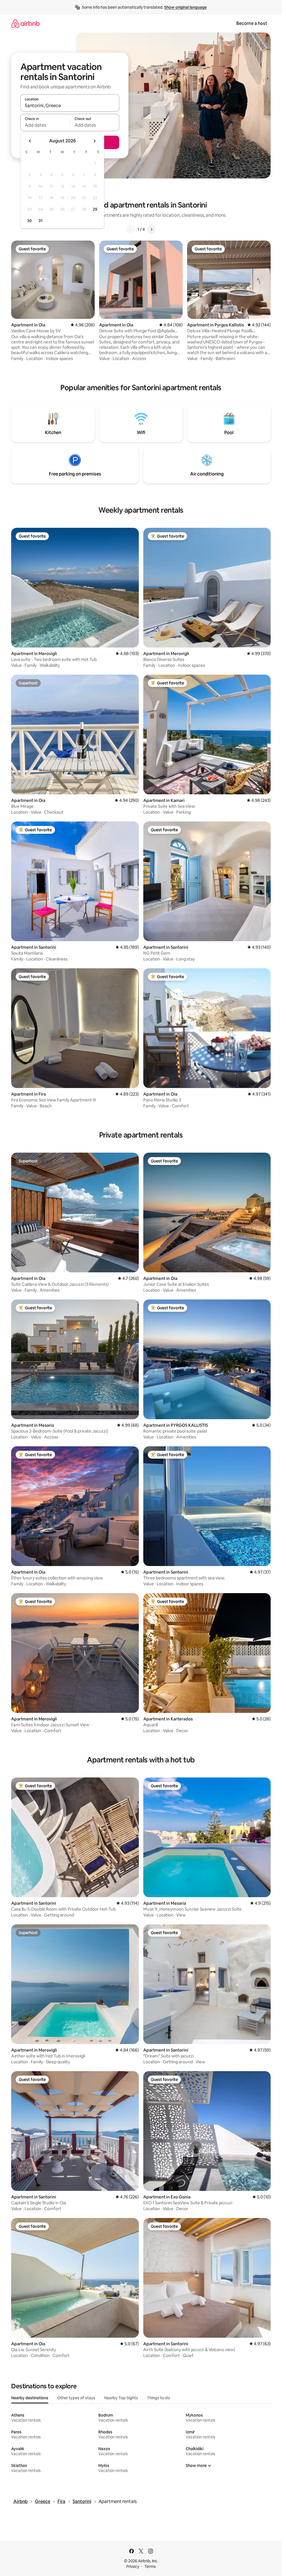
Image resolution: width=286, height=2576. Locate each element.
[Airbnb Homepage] (25, 23)
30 (29, 221)
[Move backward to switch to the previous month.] (30, 141)
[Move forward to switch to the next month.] (94, 141)
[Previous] (131, 229)
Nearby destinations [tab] (30, 2398)
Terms (150, 2566)
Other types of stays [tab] (76, 2398)
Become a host (252, 23)
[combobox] (70, 105)
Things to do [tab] (159, 2398)
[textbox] (45, 125)
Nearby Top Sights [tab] (121, 2398)
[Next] (151, 229)
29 (95, 209)
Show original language (185, 7)
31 (40, 221)
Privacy (133, 2566)
